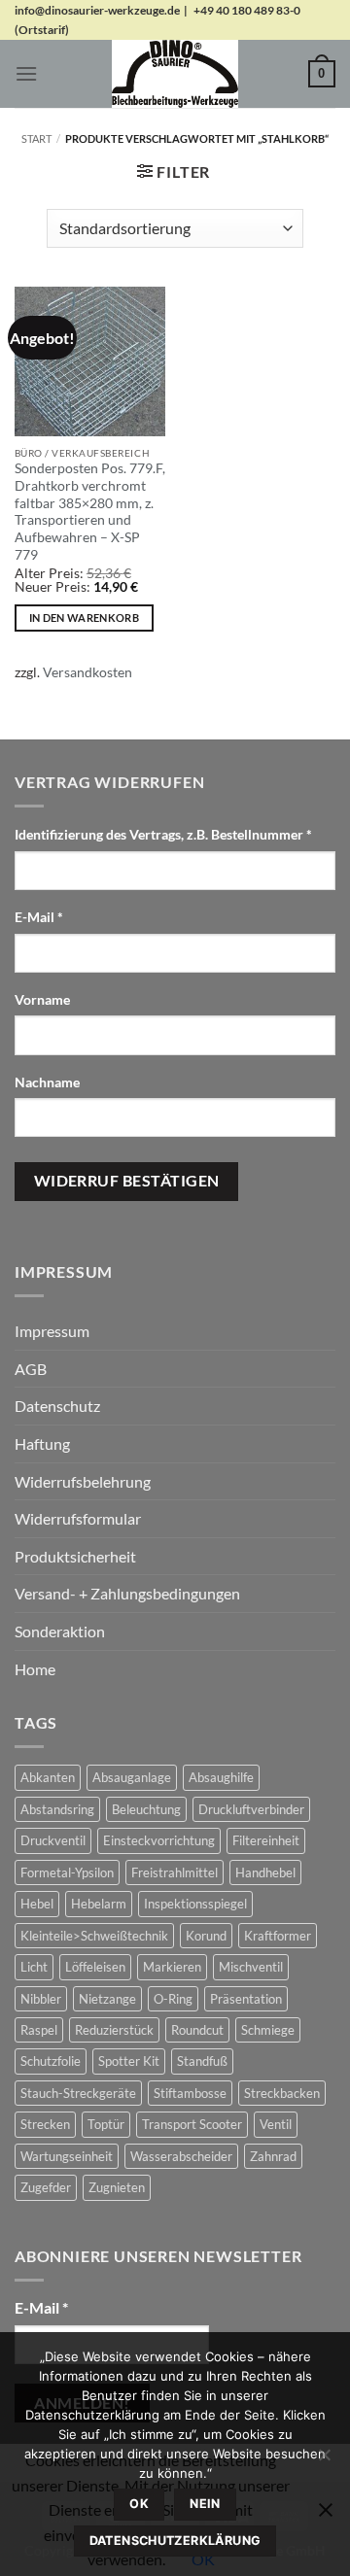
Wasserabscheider (181, 2156)
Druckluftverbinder (251, 1809)
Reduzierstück (114, 2030)
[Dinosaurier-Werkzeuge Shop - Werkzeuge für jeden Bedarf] (175, 74)
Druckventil (53, 1840)
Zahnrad (273, 2156)
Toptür (106, 2124)
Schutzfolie (51, 2061)
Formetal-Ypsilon (67, 1872)
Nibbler (41, 1999)
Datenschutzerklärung (175, 2541)
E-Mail (39, 917)
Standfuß (202, 2061)
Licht (34, 1967)
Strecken (45, 2124)
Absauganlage (132, 1777)
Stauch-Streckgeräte (78, 2093)
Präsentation (246, 1999)
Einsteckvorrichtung (159, 1840)
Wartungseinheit (67, 2156)
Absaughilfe (221, 1777)
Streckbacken (282, 2093)
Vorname (44, 999)
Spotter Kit (129, 2061)
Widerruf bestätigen (127, 1181)
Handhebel (265, 1872)
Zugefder (46, 2187)
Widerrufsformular (78, 1518)
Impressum (52, 1331)
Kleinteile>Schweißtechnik (94, 1936)
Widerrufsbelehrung (83, 1481)
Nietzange (107, 1999)
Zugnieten (117, 2187)
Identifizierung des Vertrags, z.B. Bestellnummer (163, 834)
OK (139, 2504)
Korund (206, 1936)
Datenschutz (57, 1406)
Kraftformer (278, 1936)
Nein (205, 2504)
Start (36, 138)
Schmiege (268, 2030)
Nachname (49, 1082)
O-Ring (173, 1999)
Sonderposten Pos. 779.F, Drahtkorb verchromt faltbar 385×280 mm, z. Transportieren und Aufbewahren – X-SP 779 (90, 511)
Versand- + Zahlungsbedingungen (127, 1593)
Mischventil (251, 1967)
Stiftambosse (190, 2093)
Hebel (37, 1904)
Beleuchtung (146, 1809)
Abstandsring (57, 1809)
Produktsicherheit (75, 1556)
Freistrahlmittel (175, 1872)
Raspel (39, 2030)
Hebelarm (99, 1904)
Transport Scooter (192, 2124)
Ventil (276, 2124)
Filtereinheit (266, 1840)
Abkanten (48, 1777)
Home (35, 1669)
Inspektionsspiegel (195, 1904)
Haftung (42, 1443)
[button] (26, 73)
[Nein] (324, 2460)
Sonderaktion (60, 1631)
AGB (31, 1369)
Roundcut (197, 2030)
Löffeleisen (95, 1967)
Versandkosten (87, 672)
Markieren (172, 1967)
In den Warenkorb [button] (84, 618)
